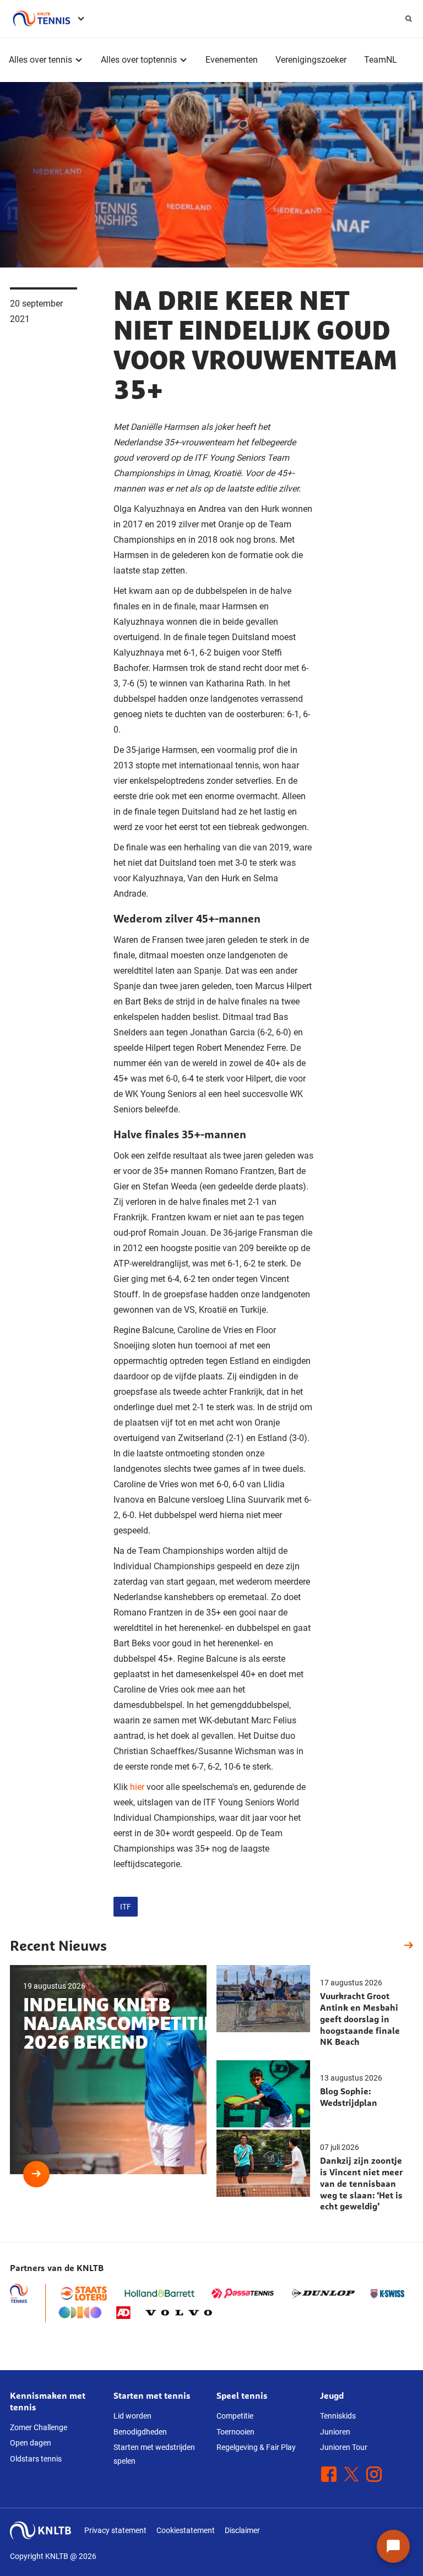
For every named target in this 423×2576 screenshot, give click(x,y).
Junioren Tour (344, 2447)
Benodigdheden (140, 2432)
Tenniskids (338, 2416)
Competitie (235, 2416)
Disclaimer (242, 2530)
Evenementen (232, 60)
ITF (126, 1907)
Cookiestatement (186, 2530)
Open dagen (31, 2443)
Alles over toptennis (139, 60)
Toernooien (235, 2432)
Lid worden (132, 2416)
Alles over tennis (40, 60)
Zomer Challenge (39, 2427)
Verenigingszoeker (311, 60)
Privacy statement (115, 2530)
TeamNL (381, 60)
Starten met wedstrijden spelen (154, 2454)
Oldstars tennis (36, 2459)
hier (137, 1787)
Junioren (335, 2432)
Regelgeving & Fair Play (256, 2447)
